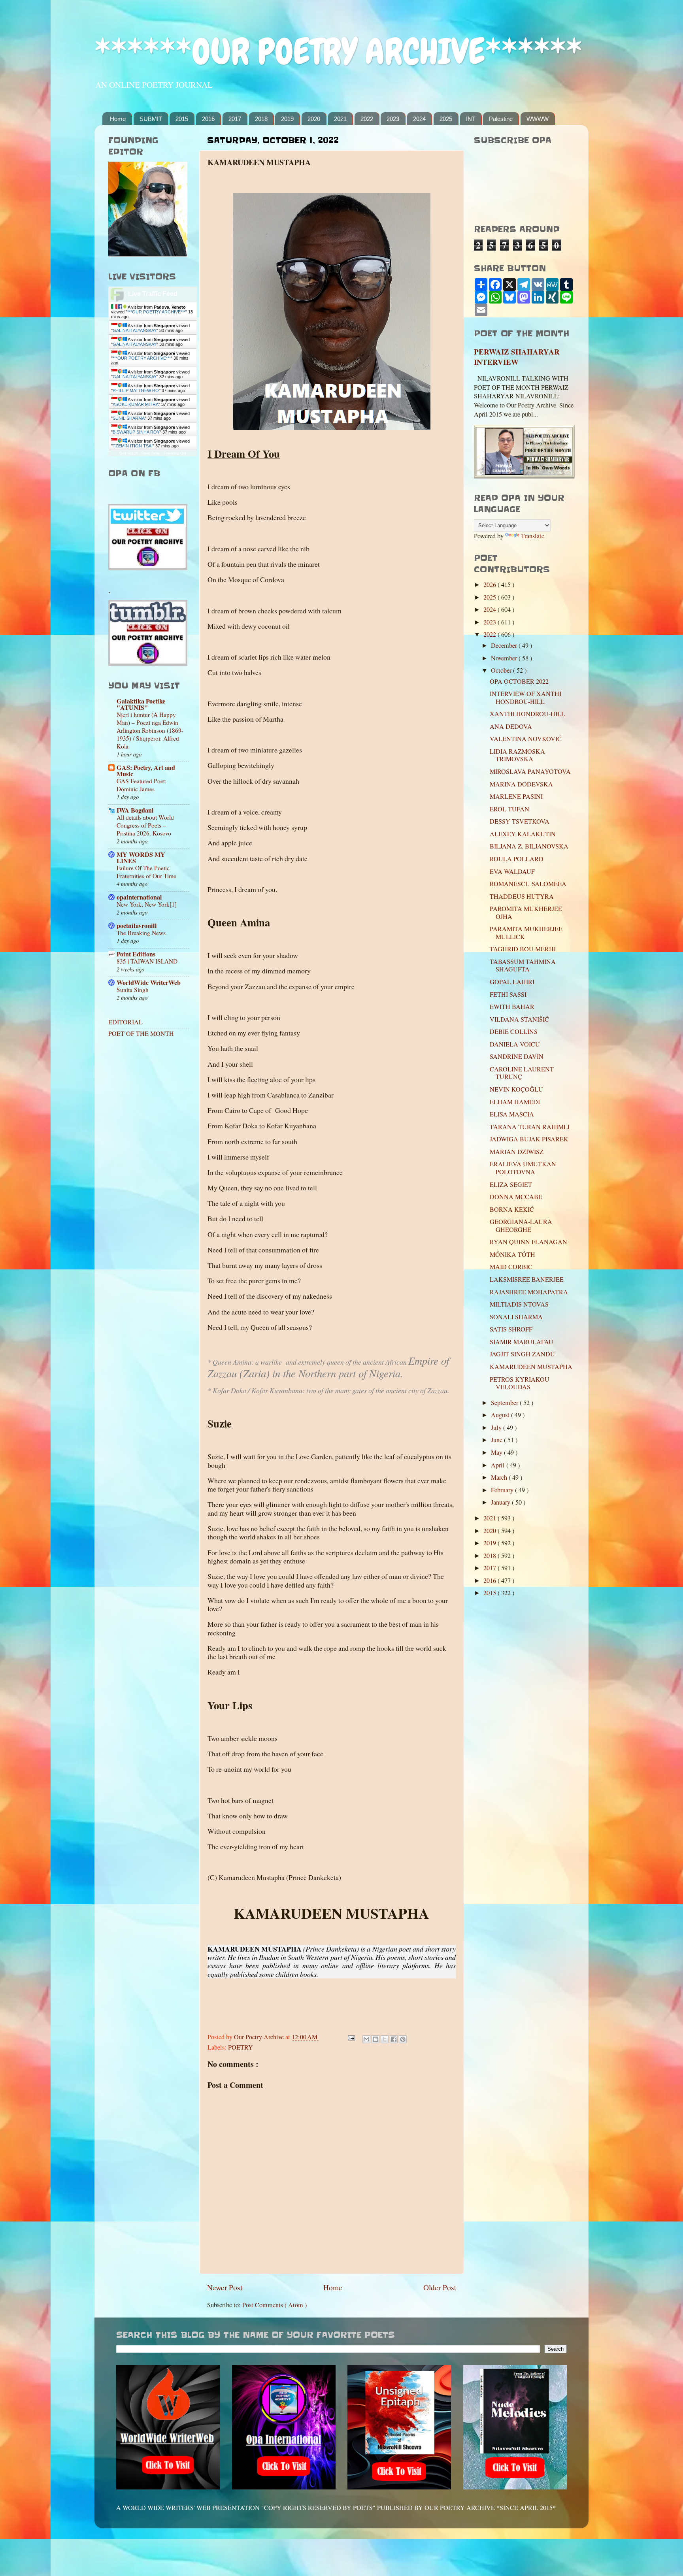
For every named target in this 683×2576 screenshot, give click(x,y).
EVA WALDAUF (512, 871)
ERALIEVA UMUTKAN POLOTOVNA (523, 1168)
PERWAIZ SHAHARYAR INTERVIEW (517, 357)
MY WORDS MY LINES (141, 858)
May (497, 1452)
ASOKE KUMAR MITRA (136, 404)
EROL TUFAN (509, 809)
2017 (235, 119)
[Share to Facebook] (394, 2039)
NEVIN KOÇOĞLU (516, 1089)
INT (471, 119)
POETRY (241, 2047)
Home (118, 119)
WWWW (538, 119)
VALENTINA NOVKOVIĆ (526, 739)
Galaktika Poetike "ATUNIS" (141, 704)
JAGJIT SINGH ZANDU (522, 1354)
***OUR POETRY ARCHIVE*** (156, 312)
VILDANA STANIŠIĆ (519, 1019)
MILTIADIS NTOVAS (519, 1304)
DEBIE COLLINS (514, 1032)
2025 (446, 119)
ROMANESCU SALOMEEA (528, 884)
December (505, 645)
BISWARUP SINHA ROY (136, 432)
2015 (182, 119)
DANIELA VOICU (515, 1044)
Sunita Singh (133, 990)
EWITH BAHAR (512, 1007)
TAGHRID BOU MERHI (523, 949)
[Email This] (366, 2039)
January (501, 1502)
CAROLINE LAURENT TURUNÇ (522, 1073)
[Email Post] (351, 2037)
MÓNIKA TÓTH (512, 1254)
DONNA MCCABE (516, 1197)
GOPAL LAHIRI (512, 982)
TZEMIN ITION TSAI (133, 446)
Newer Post (225, 2287)
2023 (393, 119)
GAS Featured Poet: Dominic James (142, 785)
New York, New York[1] (147, 904)
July (497, 1428)
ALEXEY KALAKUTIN (523, 834)
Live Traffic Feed (153, 294)
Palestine (501, 119)
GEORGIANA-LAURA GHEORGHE (521, 1225)
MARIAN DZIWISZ (517, 1152)
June (497, 1440)
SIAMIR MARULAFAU (522, 1342)
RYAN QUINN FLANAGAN (528, 1242)
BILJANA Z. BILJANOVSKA (529, 846)
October (502, 670)
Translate (533, 536)
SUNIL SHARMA (129, 418)
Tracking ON (175, 453)
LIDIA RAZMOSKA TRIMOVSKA (517, 755)
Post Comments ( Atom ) (275, 2305)
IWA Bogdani (135, 810)
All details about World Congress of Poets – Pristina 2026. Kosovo (145, 825)
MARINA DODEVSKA (521, 784)
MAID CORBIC (511, 1267)
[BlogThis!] (375, 2039)
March (500, 1477)
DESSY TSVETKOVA (520, 821)
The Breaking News (141, 933)
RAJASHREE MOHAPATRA (529, 1292)
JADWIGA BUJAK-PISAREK (529, 1139)
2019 (287, 119)
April (499, 1465)
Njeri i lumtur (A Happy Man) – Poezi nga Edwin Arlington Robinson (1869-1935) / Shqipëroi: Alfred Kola (150, 730)
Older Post (440, 2287)
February (503, 1490)
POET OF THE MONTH (141, 1033)
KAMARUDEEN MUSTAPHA (531, 1367)
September (505, 1403)
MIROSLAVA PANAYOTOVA (530, 771)
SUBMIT (151, 119)
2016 (208, 119)
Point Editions (136, 954)
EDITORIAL (125, 1022)
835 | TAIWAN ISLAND (147, 961)
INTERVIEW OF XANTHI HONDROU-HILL (525, 697)
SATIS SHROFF (511, 1329)
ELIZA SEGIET (511, 1184)
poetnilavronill (137, 926)
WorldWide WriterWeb (149, 983)
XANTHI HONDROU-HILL (527, 714)
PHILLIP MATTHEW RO (136, 390)
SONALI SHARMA (516, 1317)
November (505, 658)
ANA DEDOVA (511, 726)
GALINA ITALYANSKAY (135, 330)
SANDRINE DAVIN (517, 1056)
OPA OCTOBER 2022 (519, 681)
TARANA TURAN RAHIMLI (530, 1127)
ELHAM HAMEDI (515, 1102)
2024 (419, 119)
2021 (340, 119)
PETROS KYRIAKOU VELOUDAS (520, 1383)
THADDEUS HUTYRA (522, 896)
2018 (261, 119)
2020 (314, 119)
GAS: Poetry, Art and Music (146, 771)
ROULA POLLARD (517, 859)
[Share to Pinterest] (403, 2039)
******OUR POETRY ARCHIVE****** (338, 52)
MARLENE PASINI (516, 796)
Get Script (128, 453)
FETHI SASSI (508, 994)
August (501, 1415)
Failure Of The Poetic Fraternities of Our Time (146, 872)
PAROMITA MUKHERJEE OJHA (526, 912)
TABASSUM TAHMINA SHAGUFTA (523, 965)
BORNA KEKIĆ (512, 1209)
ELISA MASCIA (512, 1114)
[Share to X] (385, 2039)
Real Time (151, 453)
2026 (491, 585)
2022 (367, 119)
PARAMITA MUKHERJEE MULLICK (526, 933)
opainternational (139, 897)
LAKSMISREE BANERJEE (527, 1279)
